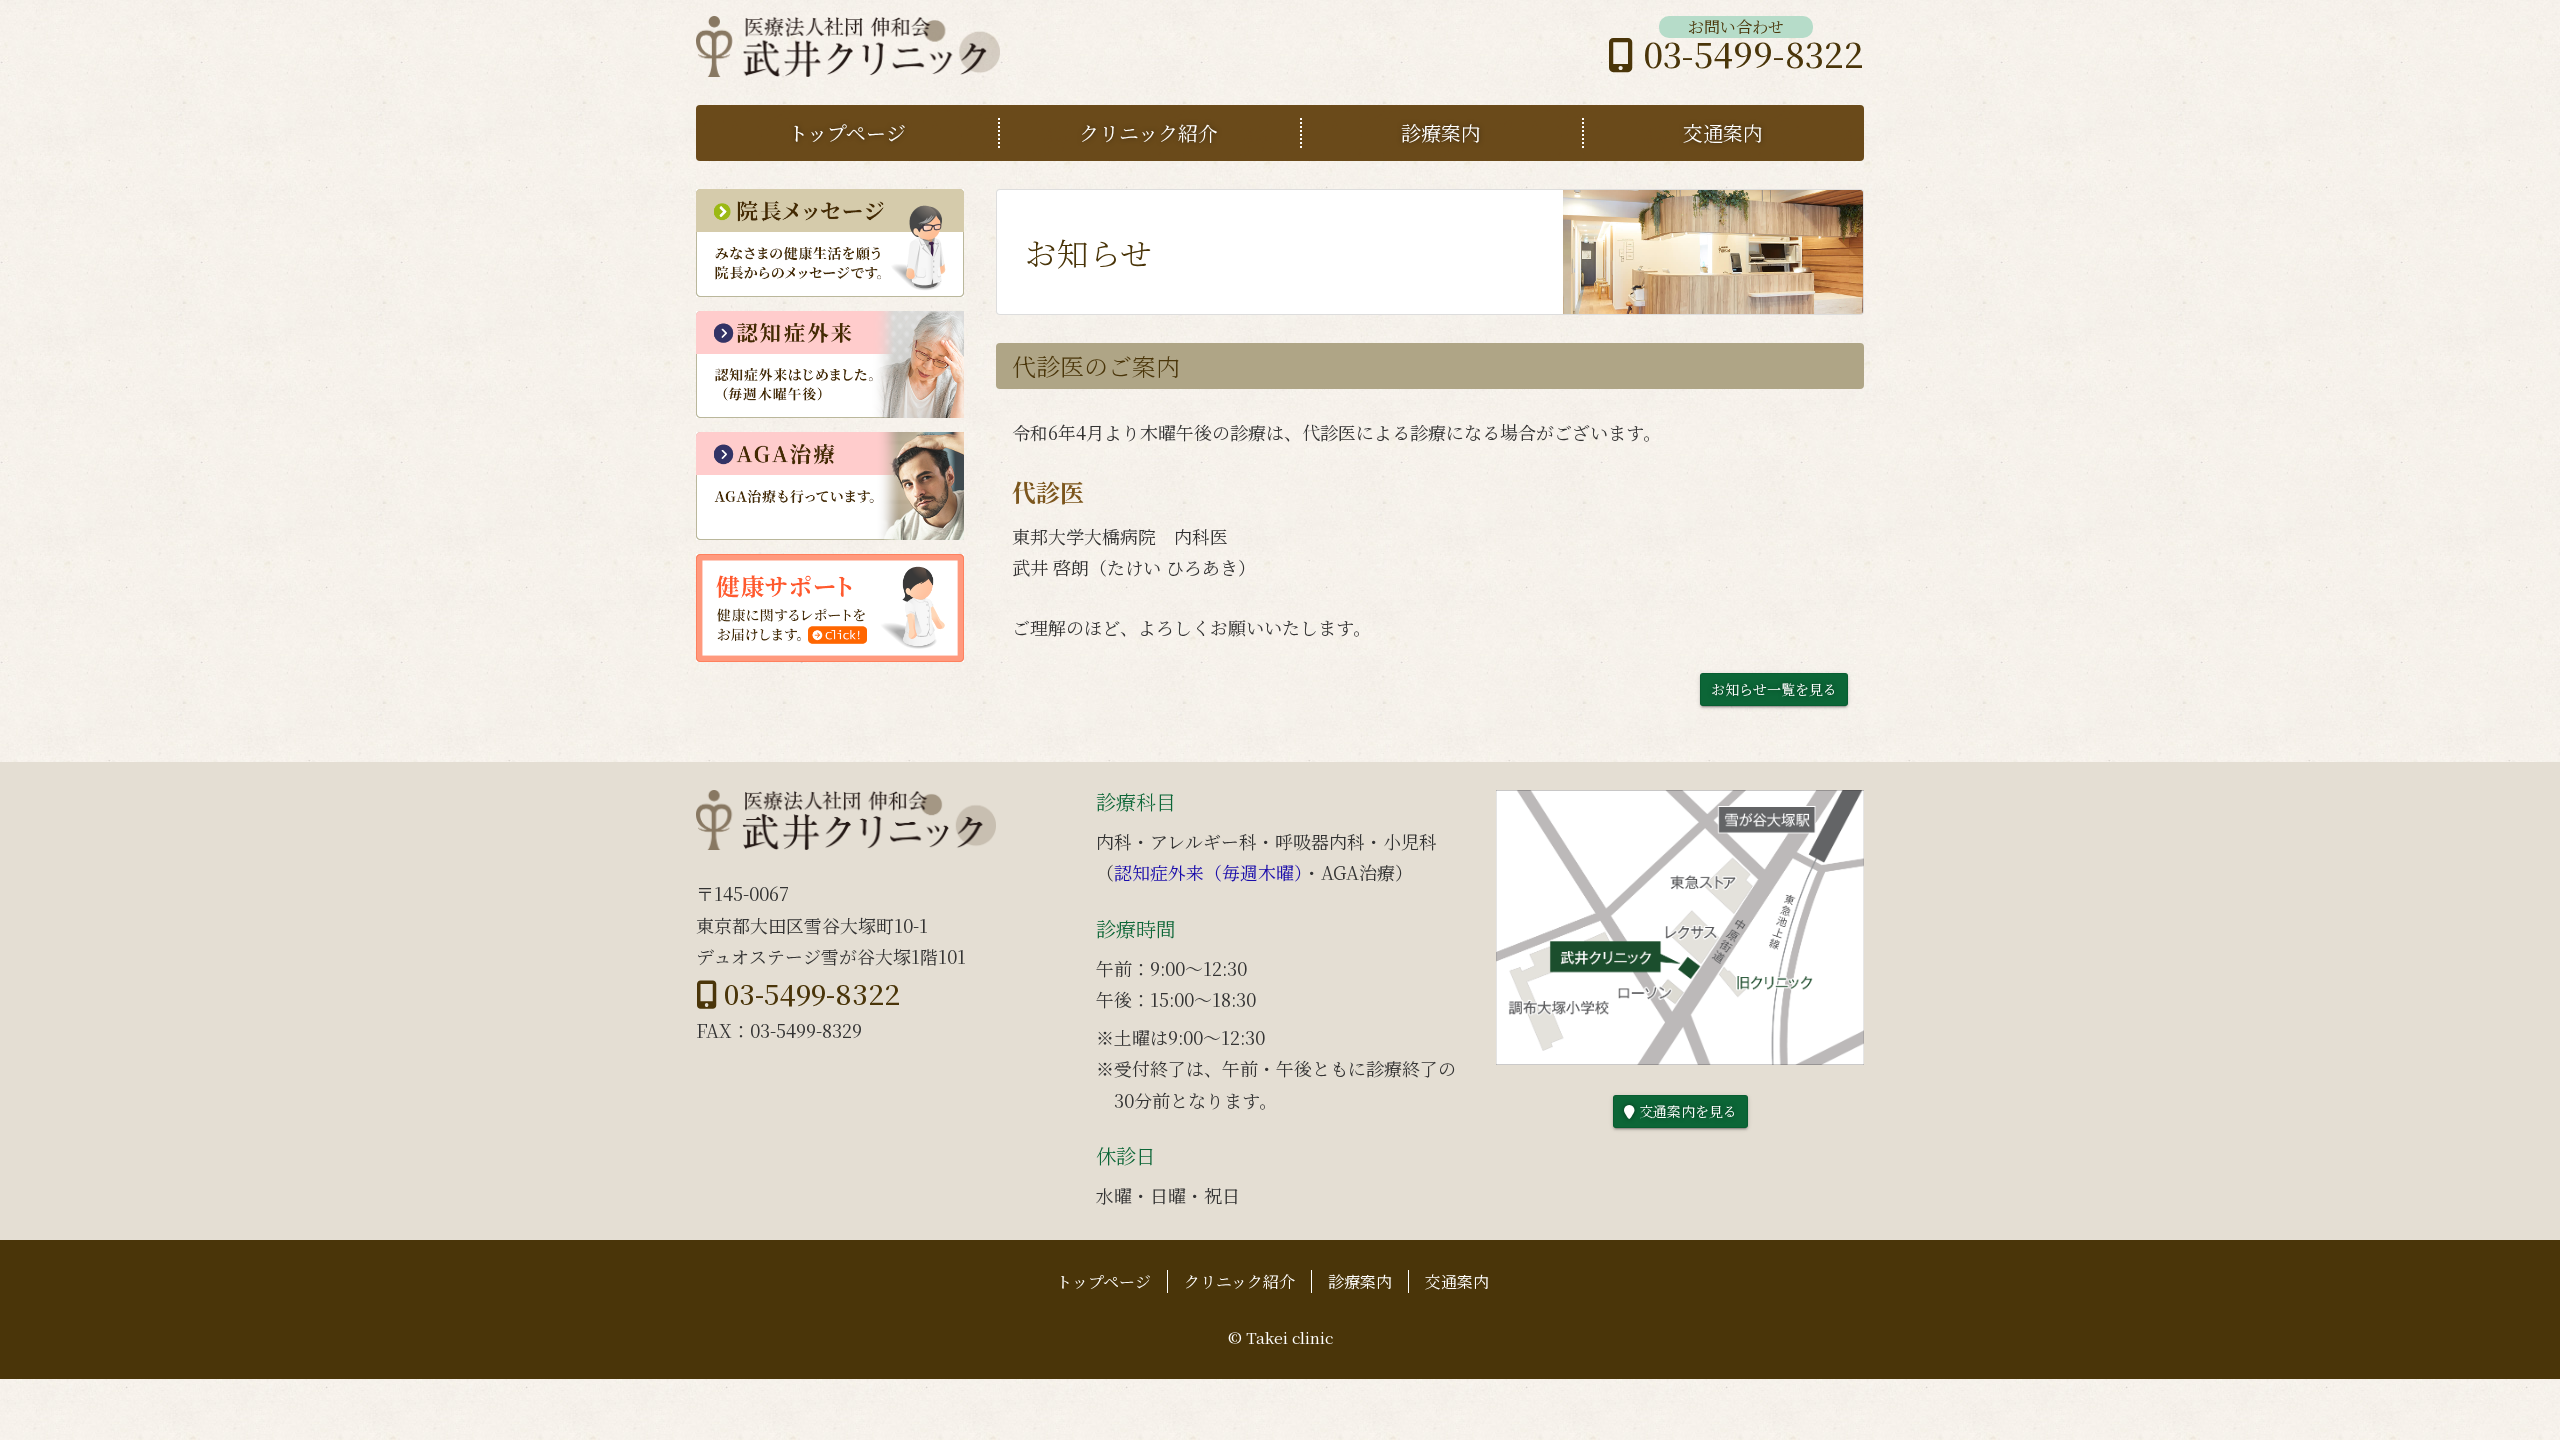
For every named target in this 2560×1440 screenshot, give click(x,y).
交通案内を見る (1685, 1111)
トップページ (847, 132)
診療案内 (1441, 132)
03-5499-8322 (1749, 53)
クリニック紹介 (1148, 132)
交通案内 (1723, 132)
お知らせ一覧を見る (1774, 689)
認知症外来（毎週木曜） (1208, 872)
